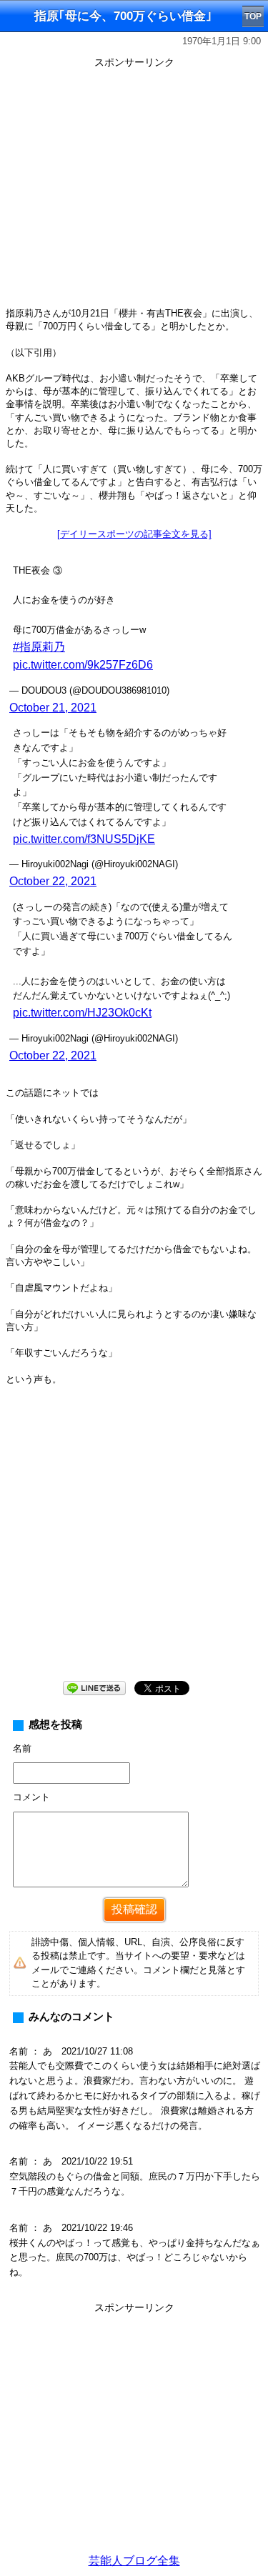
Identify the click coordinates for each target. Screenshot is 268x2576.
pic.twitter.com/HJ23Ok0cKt (82, 1013)
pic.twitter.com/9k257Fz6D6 (83, 665)
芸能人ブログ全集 (134, 2561)
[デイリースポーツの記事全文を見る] (134, 534)
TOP (253, 16)
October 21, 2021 (53, 708)
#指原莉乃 (39, 647)
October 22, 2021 (53, 881)
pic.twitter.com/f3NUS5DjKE (84, 839)
